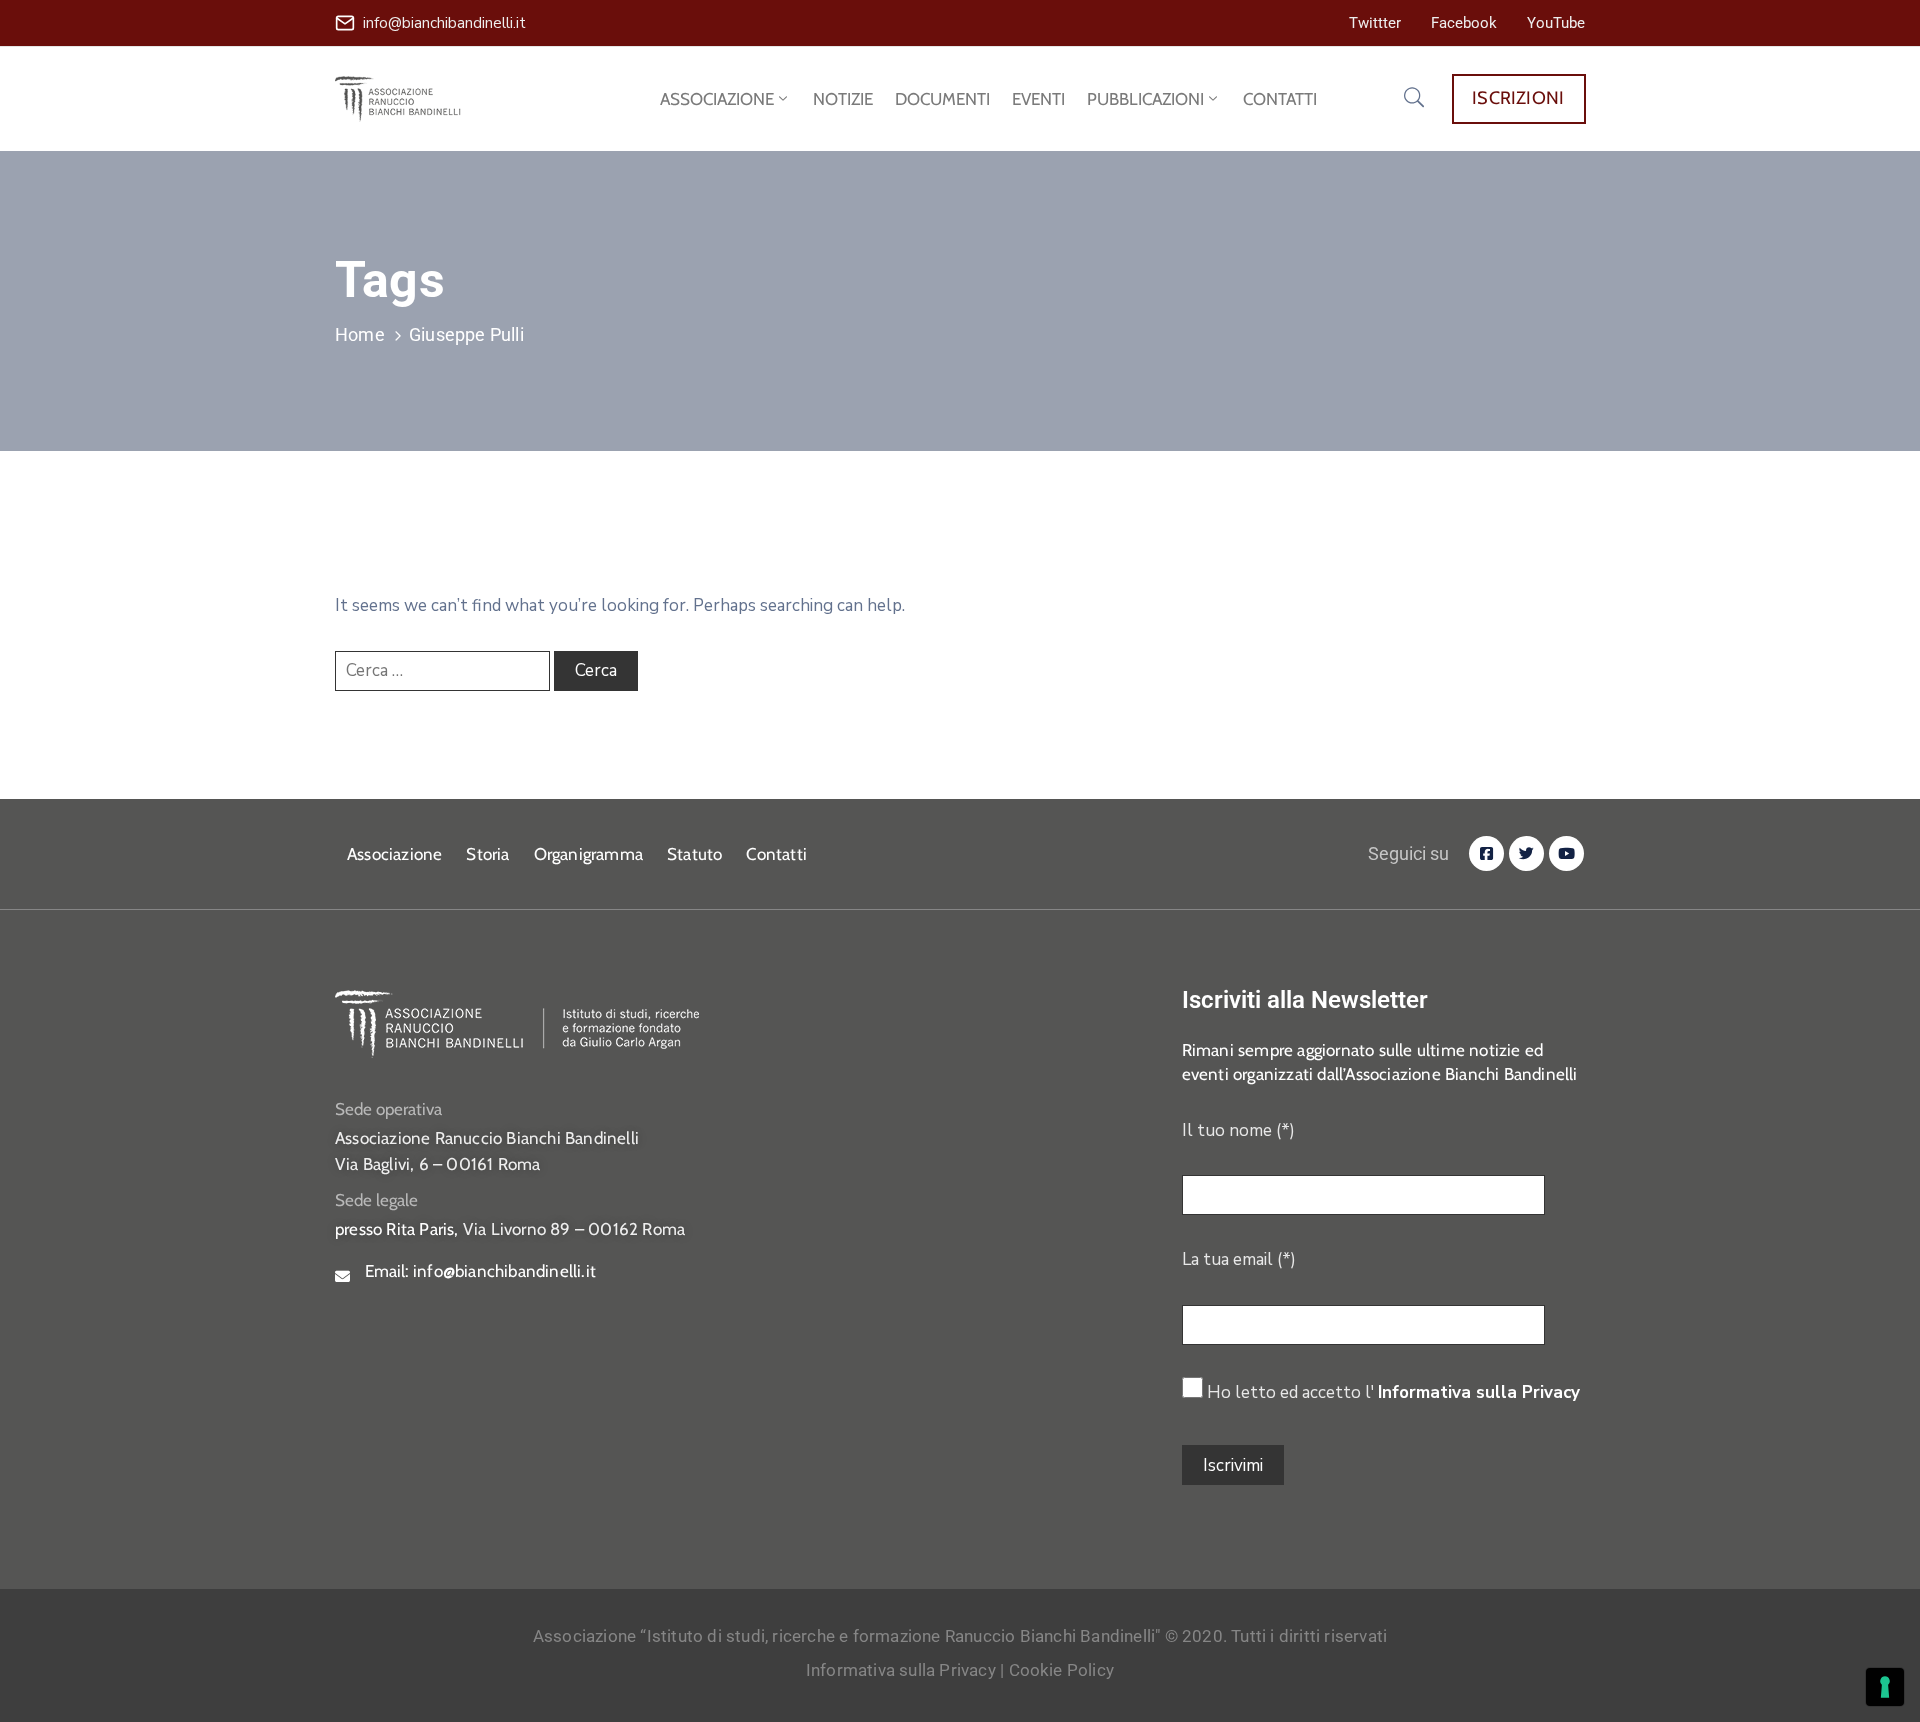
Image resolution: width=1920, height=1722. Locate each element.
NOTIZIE (843, 99)
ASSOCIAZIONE (717, 99)
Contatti (776, 854)
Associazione (394, 854)
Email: (480, 1271)
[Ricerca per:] (442, 671)
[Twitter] (1526, 853)
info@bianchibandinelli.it (444, 23)
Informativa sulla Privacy (1479, 1392)
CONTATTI (1280, 99)
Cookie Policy (1062, 1670)
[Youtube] (1566, 853)
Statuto (694, 854)
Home (360, 334)
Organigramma (588, 854)
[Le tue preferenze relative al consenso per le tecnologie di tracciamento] (1885, 1687)
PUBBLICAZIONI (1145, 99)
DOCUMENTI (942, 99)
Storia (487, 854)
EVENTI (1038, 99)
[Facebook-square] (1486, 853)
